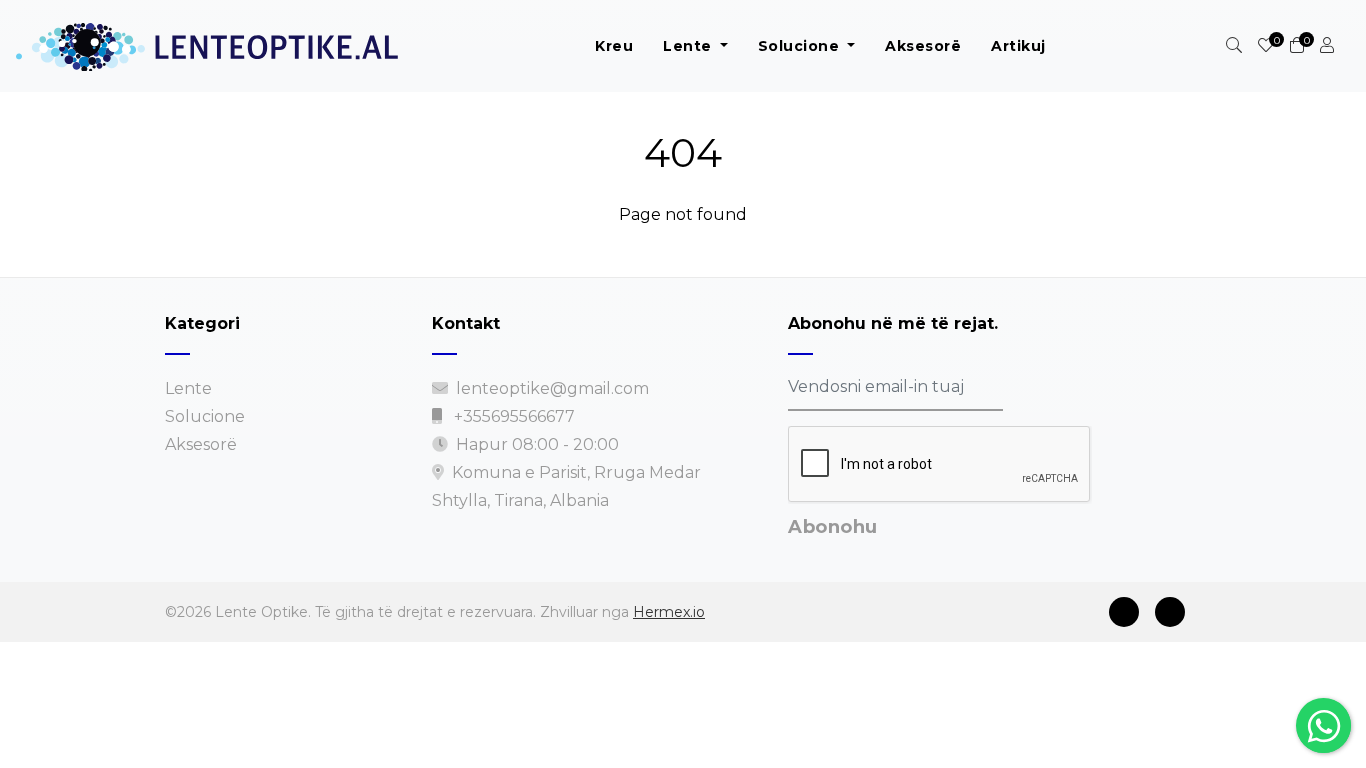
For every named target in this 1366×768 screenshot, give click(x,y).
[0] (1266, 45)
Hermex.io (669, 612)
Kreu (614, 46)
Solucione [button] (801, 46)
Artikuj (1018, 46)
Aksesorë (923, 46)
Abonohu (833, 527)
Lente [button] (689, 46)
